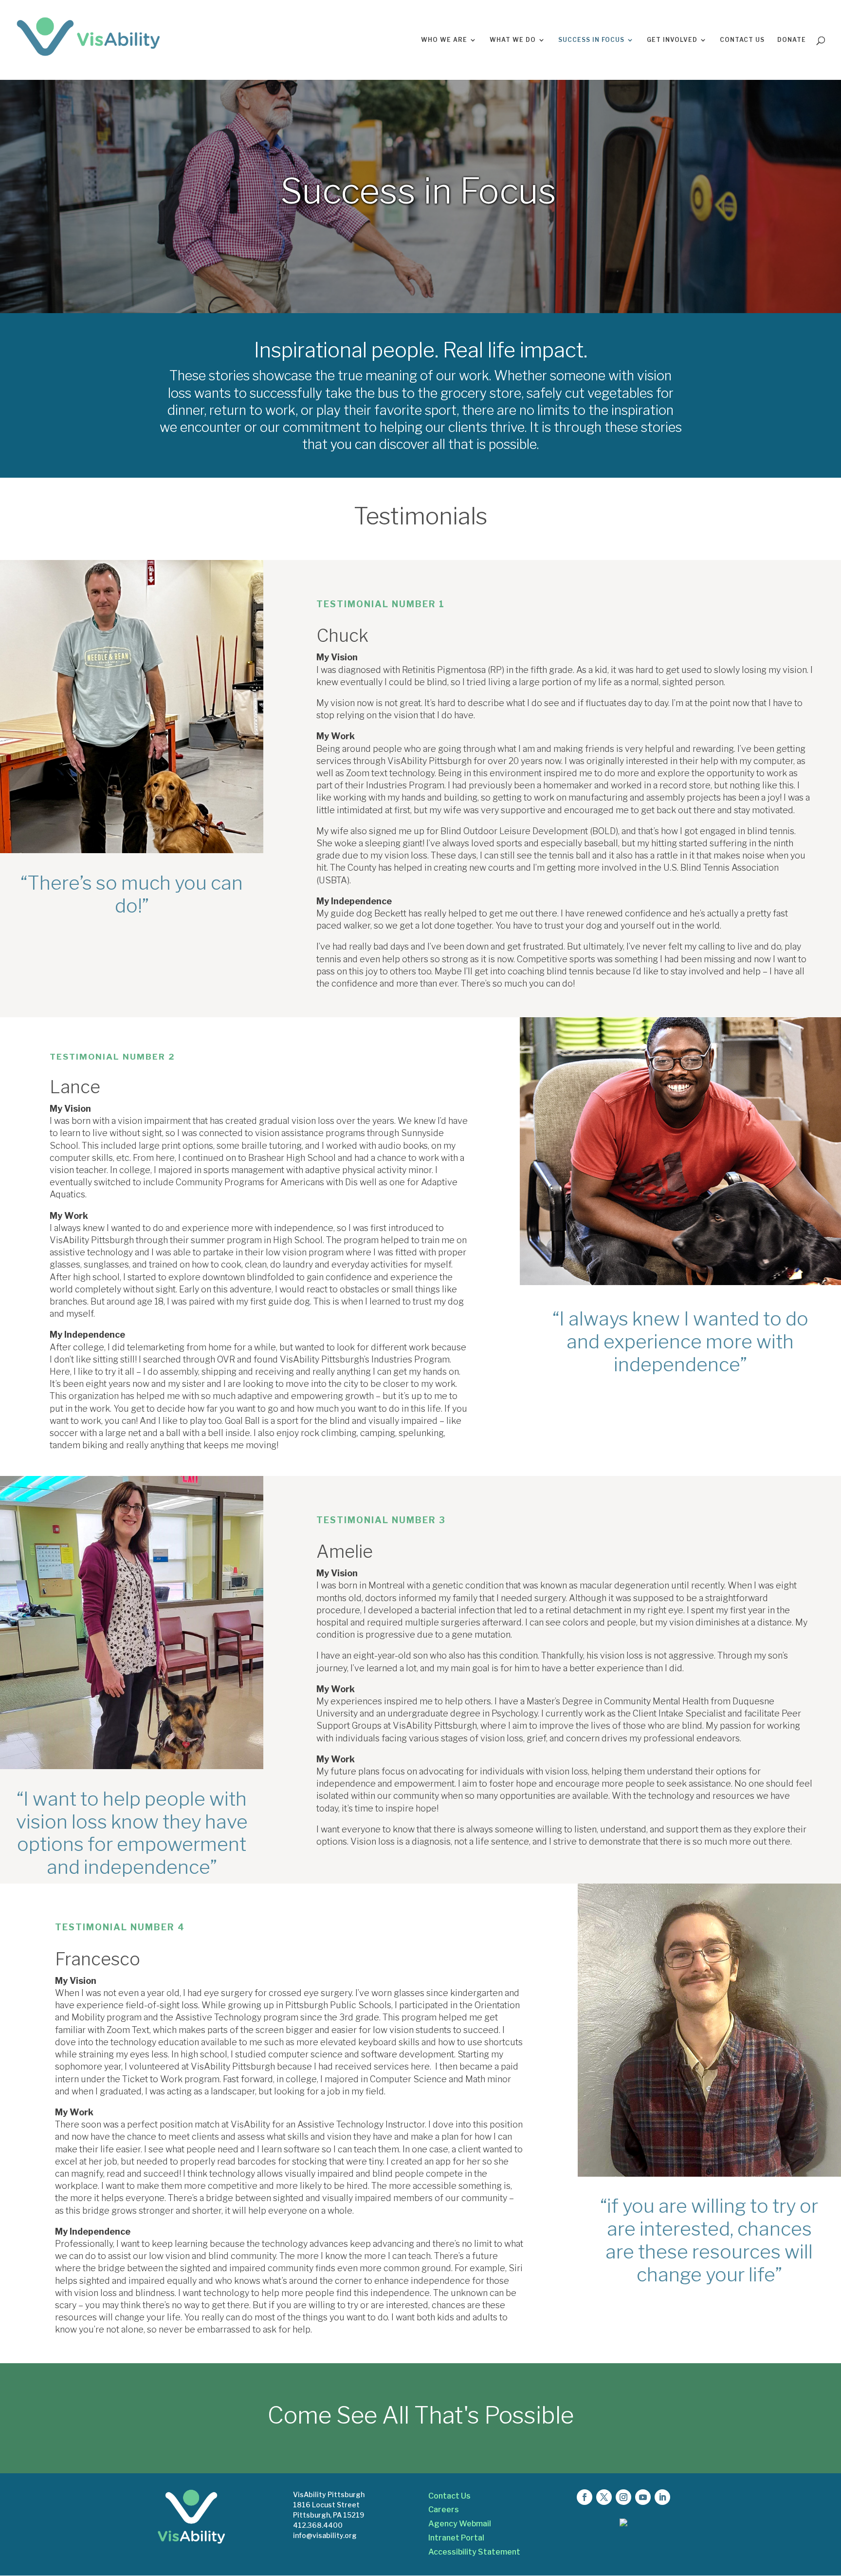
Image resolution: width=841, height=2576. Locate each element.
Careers (444, 2510)
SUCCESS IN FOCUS (591, 40)
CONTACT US (742, 40)
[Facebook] (585, 2497)
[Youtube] (643, 2497)
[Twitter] (604, 2497)
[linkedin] (662, 2497)
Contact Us (449, 2496)
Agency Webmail (460, 2524)
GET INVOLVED (672, 40)
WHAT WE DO (513, 40)
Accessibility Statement (474, 2552)
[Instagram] (623, 2497)
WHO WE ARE (444, 40)
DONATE (792, 40)
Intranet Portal (456, 2538)
